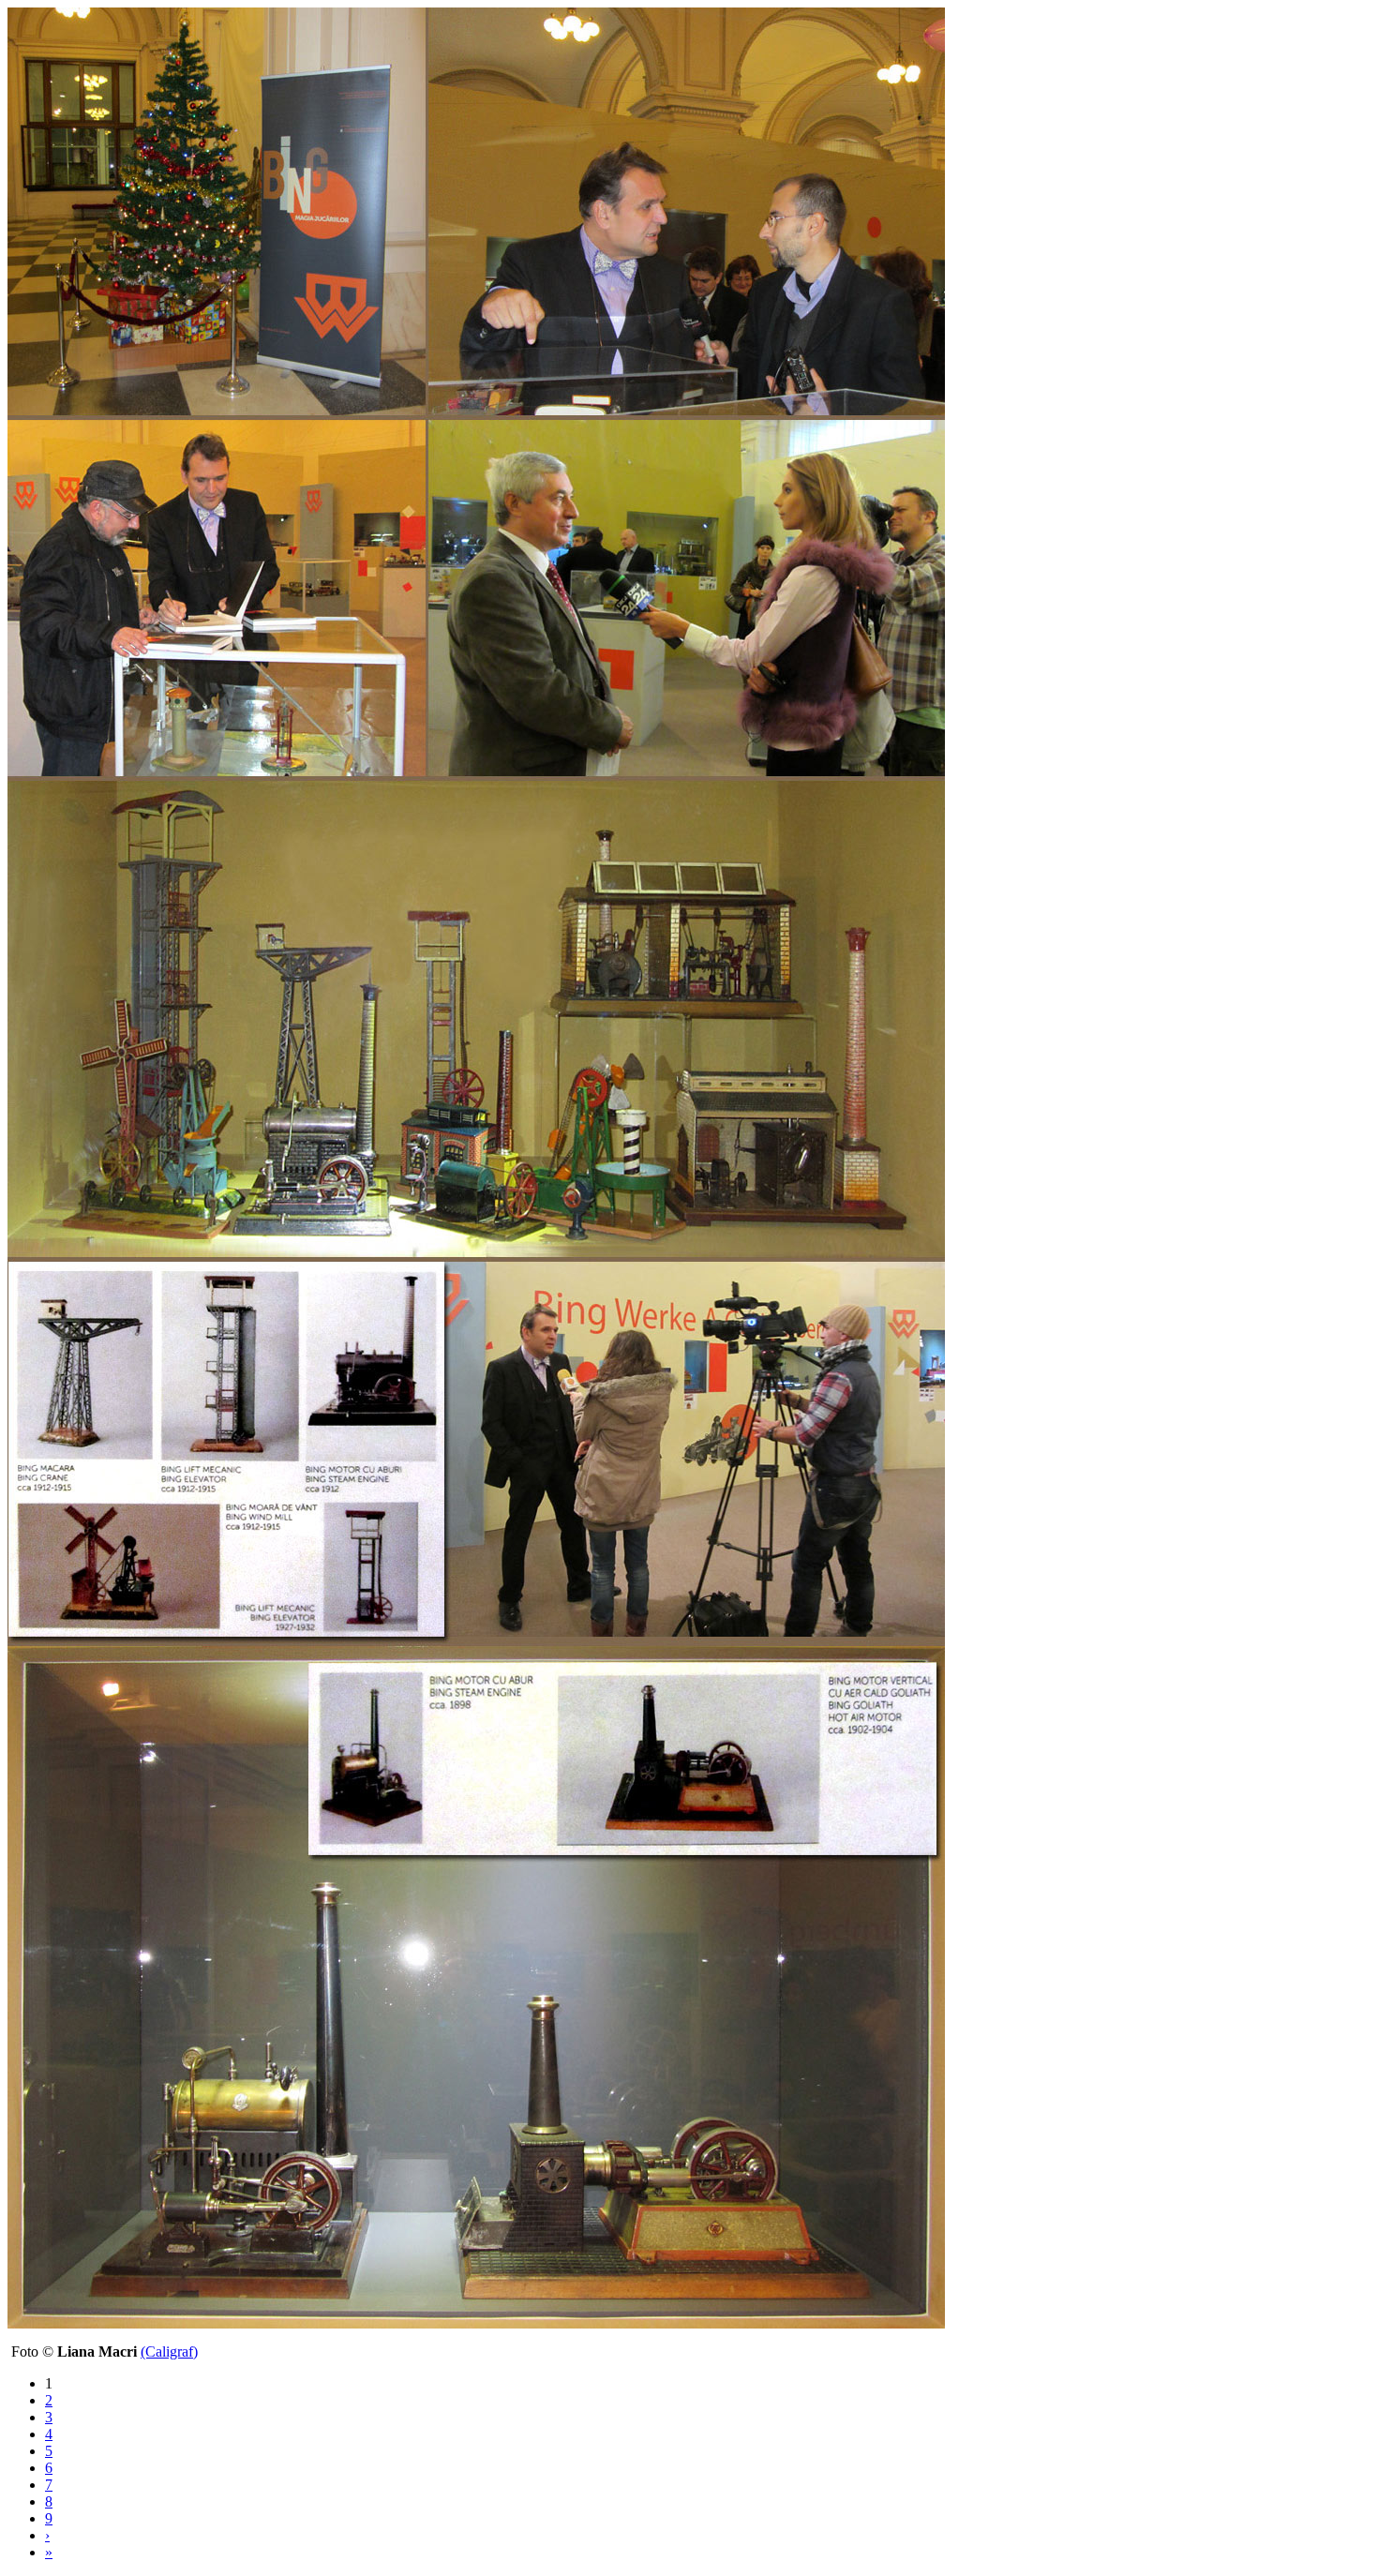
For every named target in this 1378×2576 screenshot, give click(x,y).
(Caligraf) (169, 2351)
